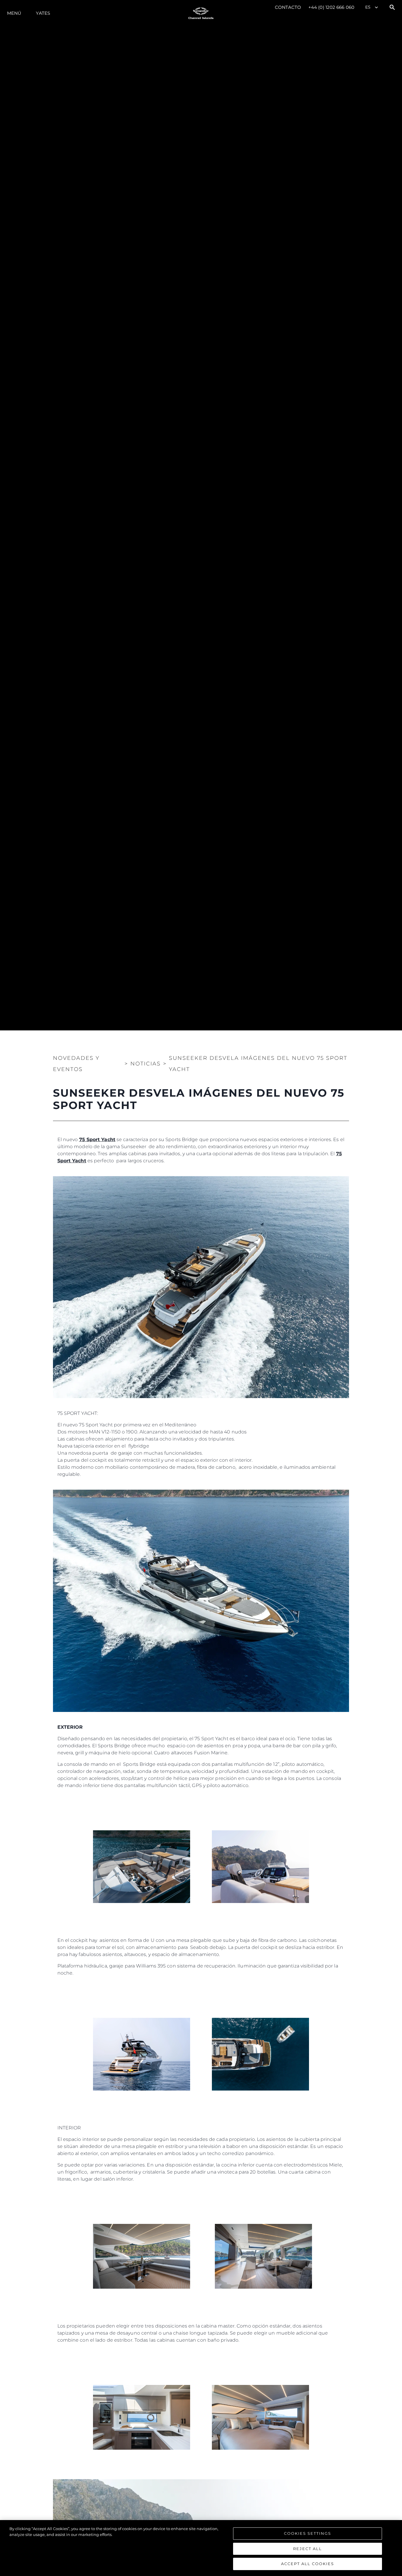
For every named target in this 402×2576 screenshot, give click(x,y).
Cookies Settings (308, 2533)
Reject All (308, 2549)
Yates (43, 13)
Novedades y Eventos (76, 1064)
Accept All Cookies (308, 2564)
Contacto (288, 7)
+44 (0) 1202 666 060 (331, 7)
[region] (201, 2548)
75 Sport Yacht (97, 1139)
